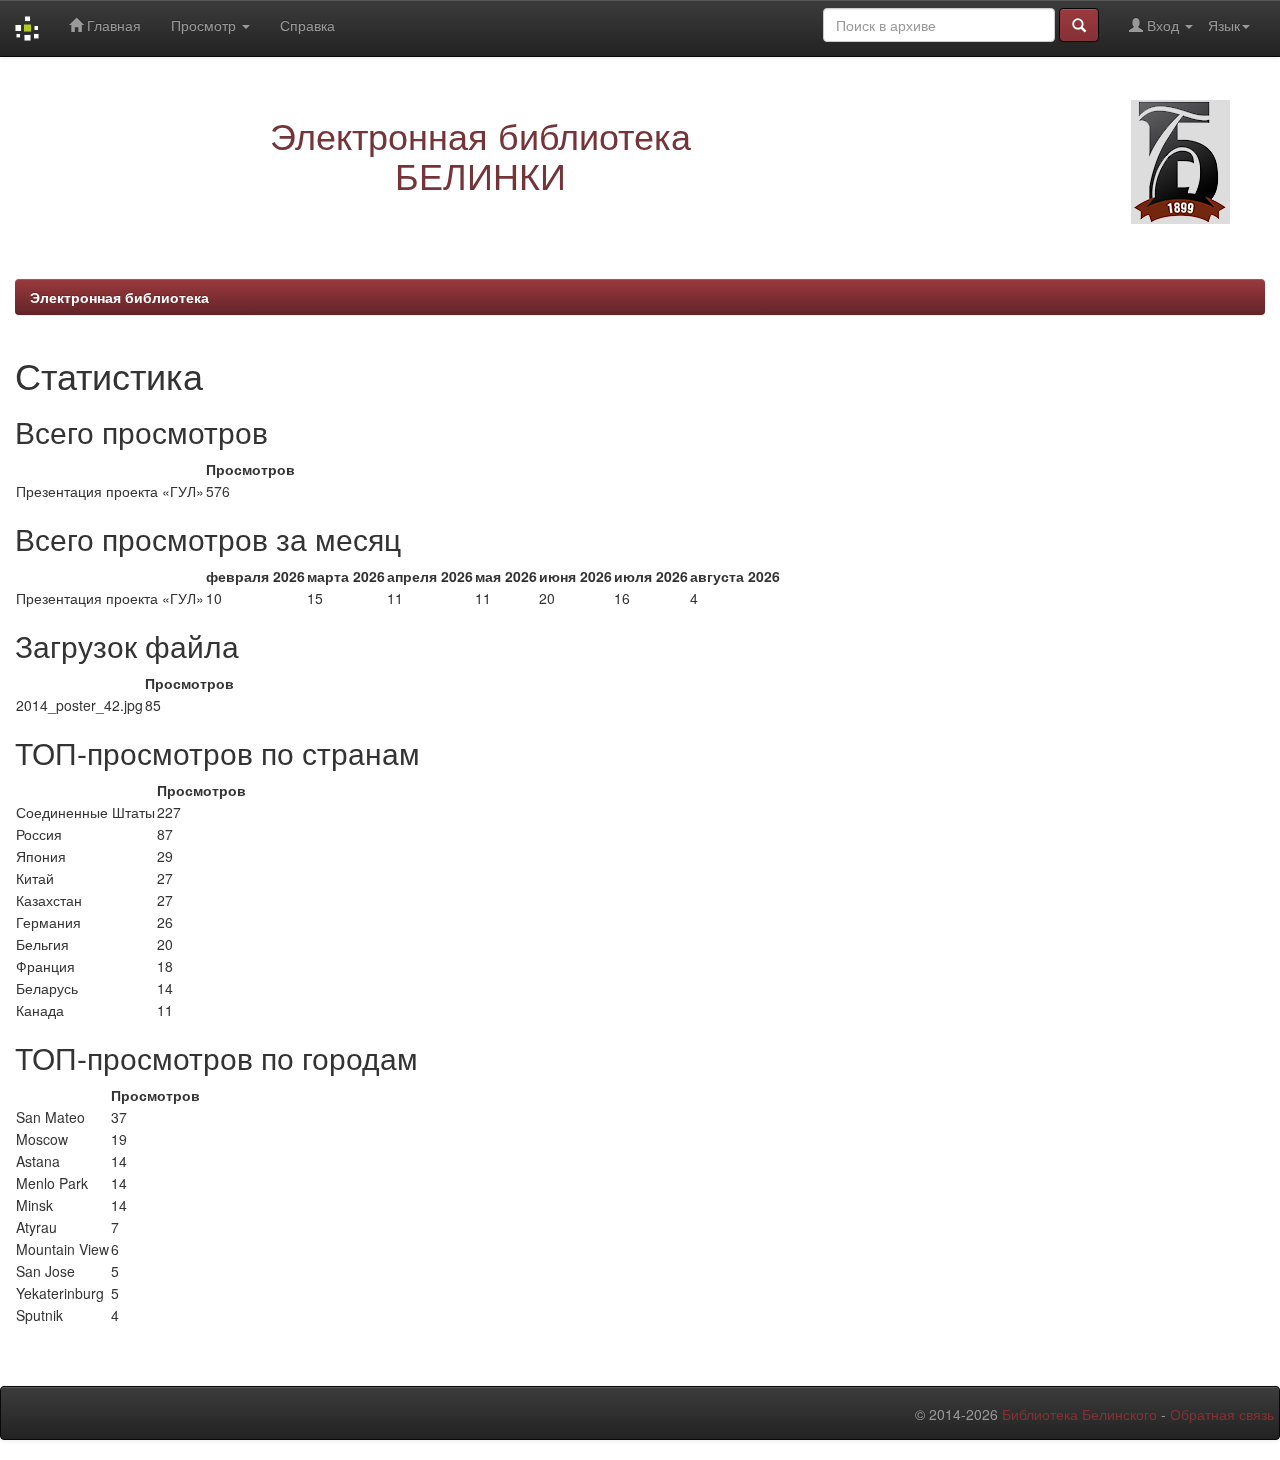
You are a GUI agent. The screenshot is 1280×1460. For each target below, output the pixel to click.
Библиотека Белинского (1079, 1414)
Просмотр (205, 25)
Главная (112, 25)
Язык (1224, 25)
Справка (307, 25)
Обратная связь (1222, 1414)
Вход (1163, 25)
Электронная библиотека (119, 297)
